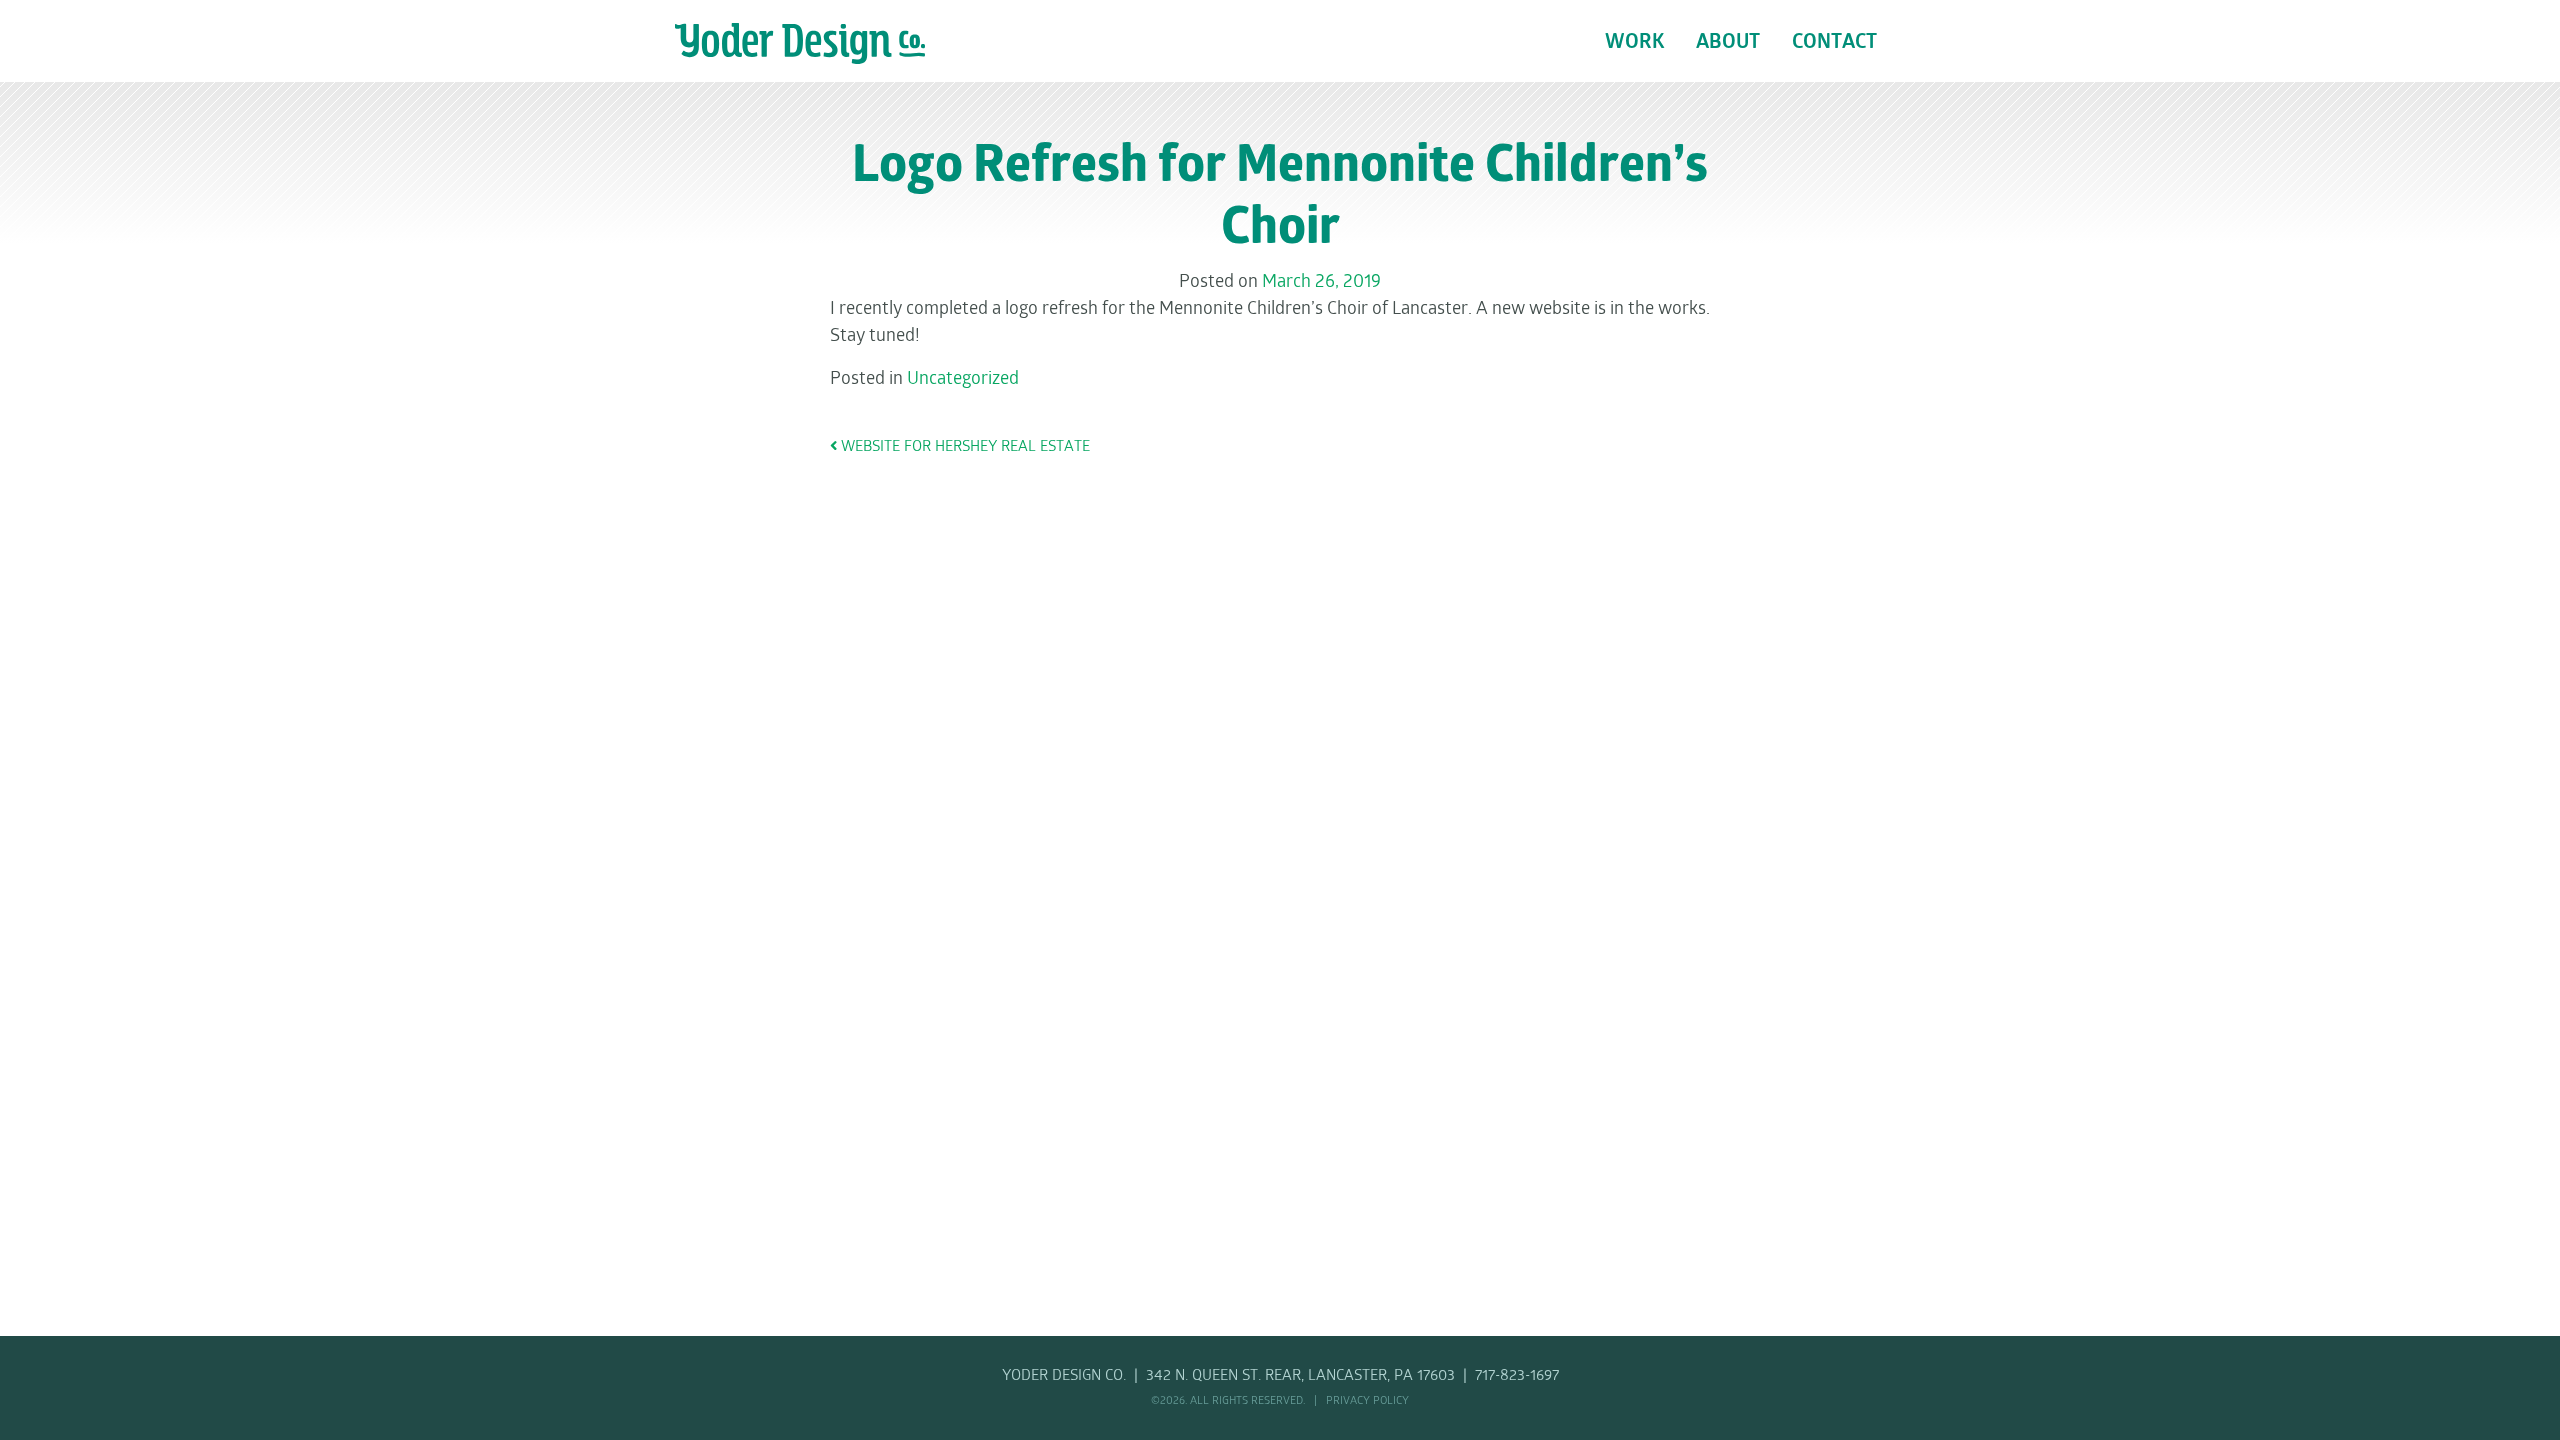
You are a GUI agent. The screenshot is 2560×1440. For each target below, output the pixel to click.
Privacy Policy (1367, 1401)
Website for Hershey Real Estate (963, 447)
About (1728, 43)
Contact (1834, 43)
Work (1634, 43)
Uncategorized (963, 379)
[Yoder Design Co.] (800, 43)
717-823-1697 (1517, 1376)
